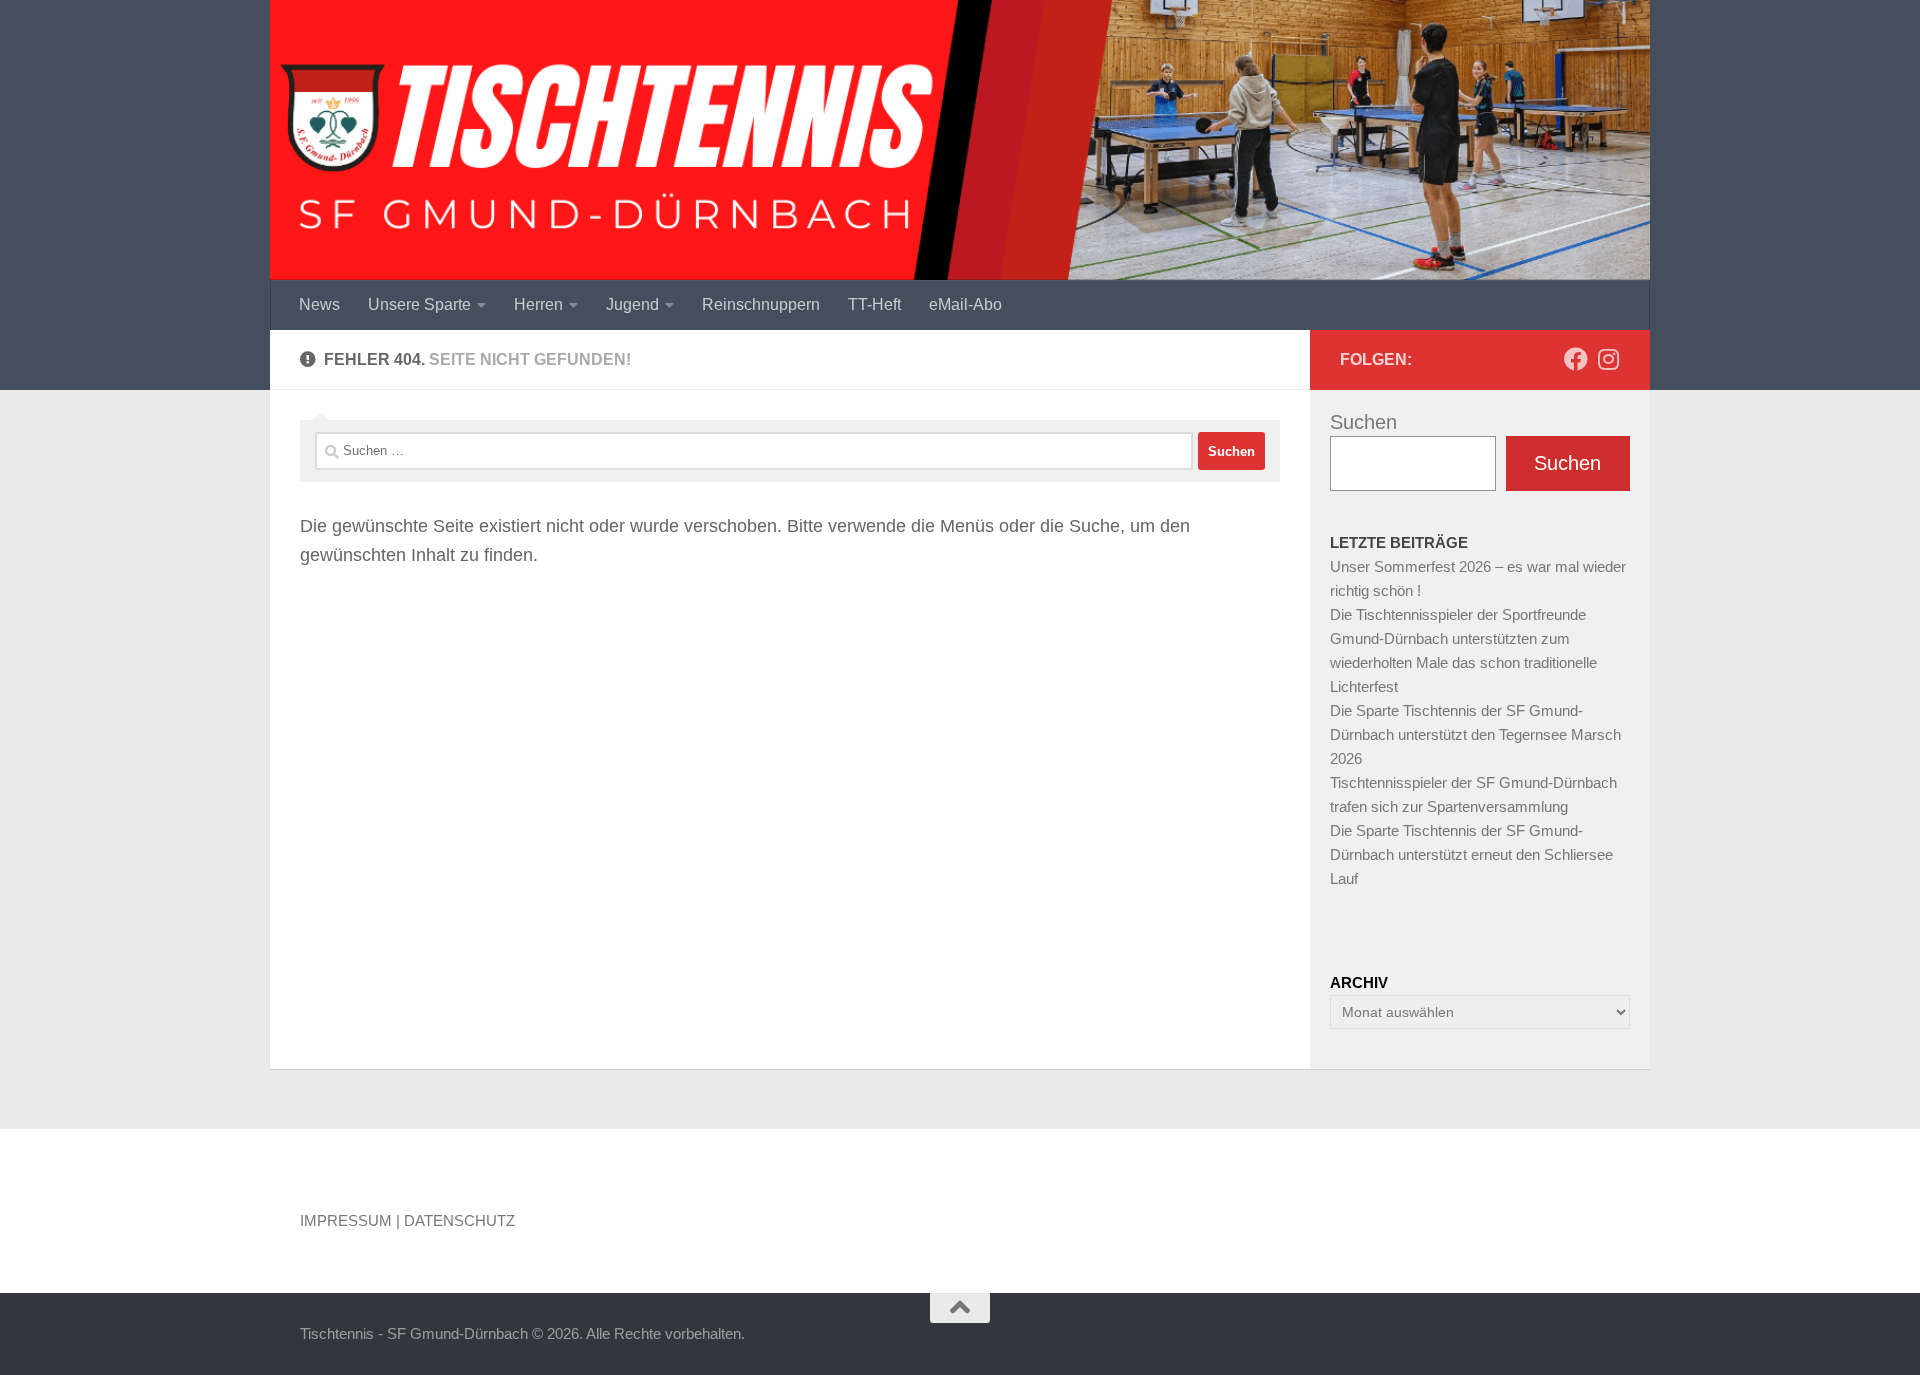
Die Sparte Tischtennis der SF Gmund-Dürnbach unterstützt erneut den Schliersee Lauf (1471, 854)
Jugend (632, 304)
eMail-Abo (965, 304)
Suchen (1363, 422)
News (319, 304)
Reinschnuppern (761, 304)
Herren (538, 304)
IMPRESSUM (346, 1220)
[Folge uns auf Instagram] (1608, 359)
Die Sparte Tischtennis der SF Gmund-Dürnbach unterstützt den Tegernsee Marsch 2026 (1475, 734)
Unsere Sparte (419, 304)
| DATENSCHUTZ (455, 1220)
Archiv (1359, 982)
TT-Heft (874, 304)
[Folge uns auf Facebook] (1576, 359)
